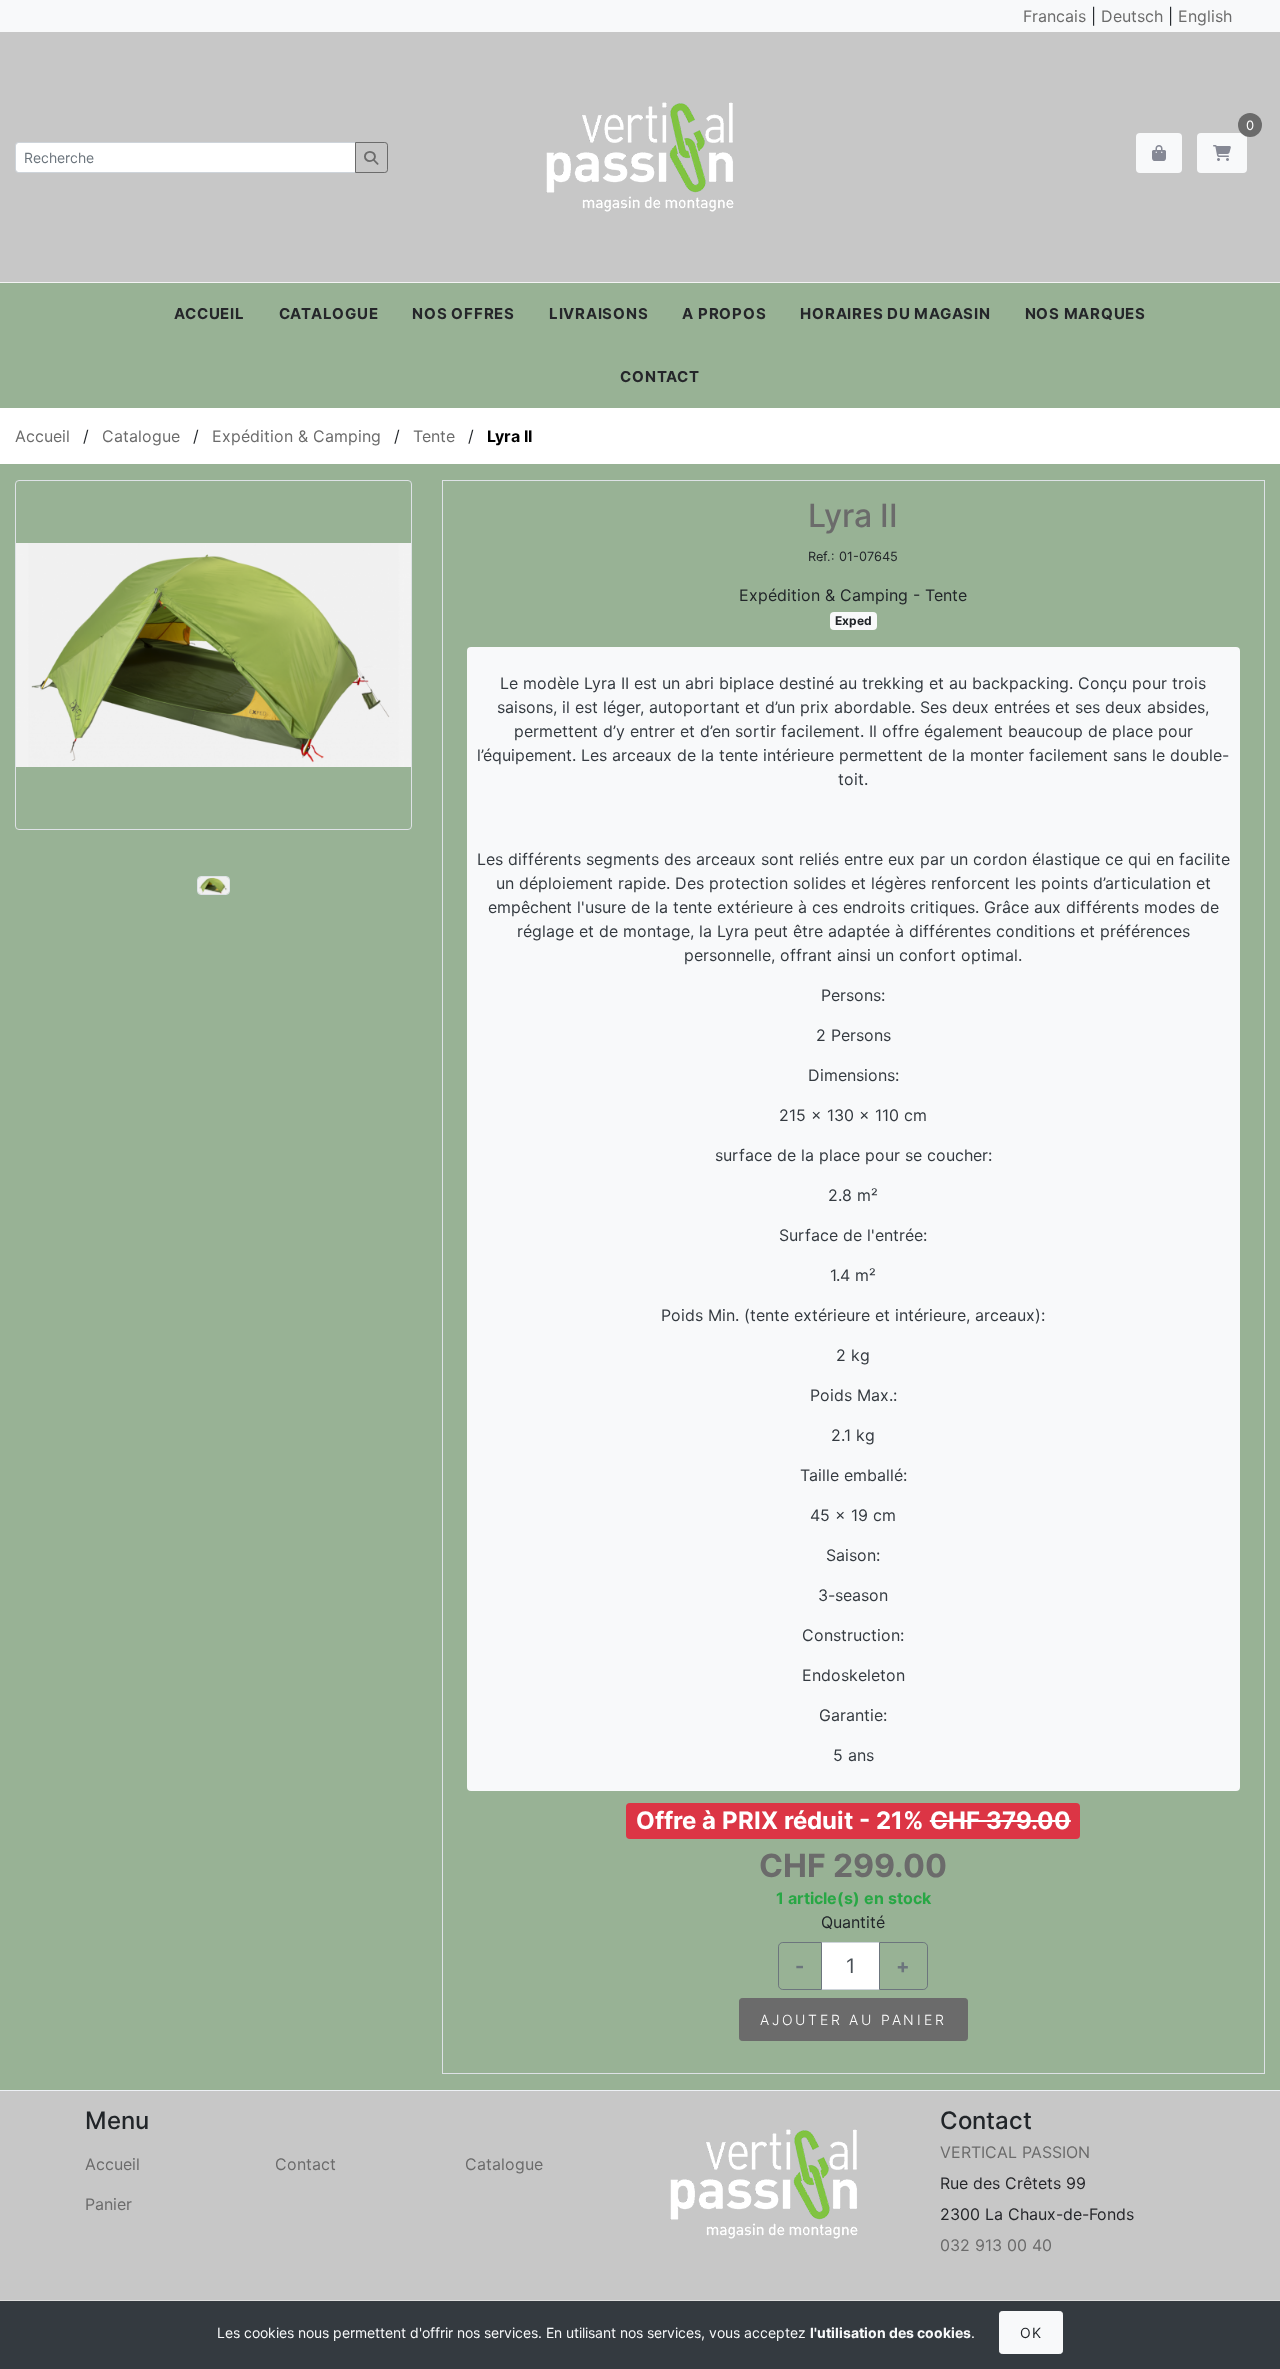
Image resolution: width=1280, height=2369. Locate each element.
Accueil (209, 313)
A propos (724, 313)
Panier (108, 2204)
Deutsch (1132, 16)
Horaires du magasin (895, 313)
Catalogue (329, 313)
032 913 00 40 (996, 2245)
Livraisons (599, 313)
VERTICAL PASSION (1015, 2152)
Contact (659, 376)
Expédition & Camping (296, 436)
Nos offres (463, 313)
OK (1030, 2332)
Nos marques (1085, 313)
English (1205, 16)
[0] (1222, 153)
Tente (434, 436)
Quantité (853, 1922)
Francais (1054, 16)
